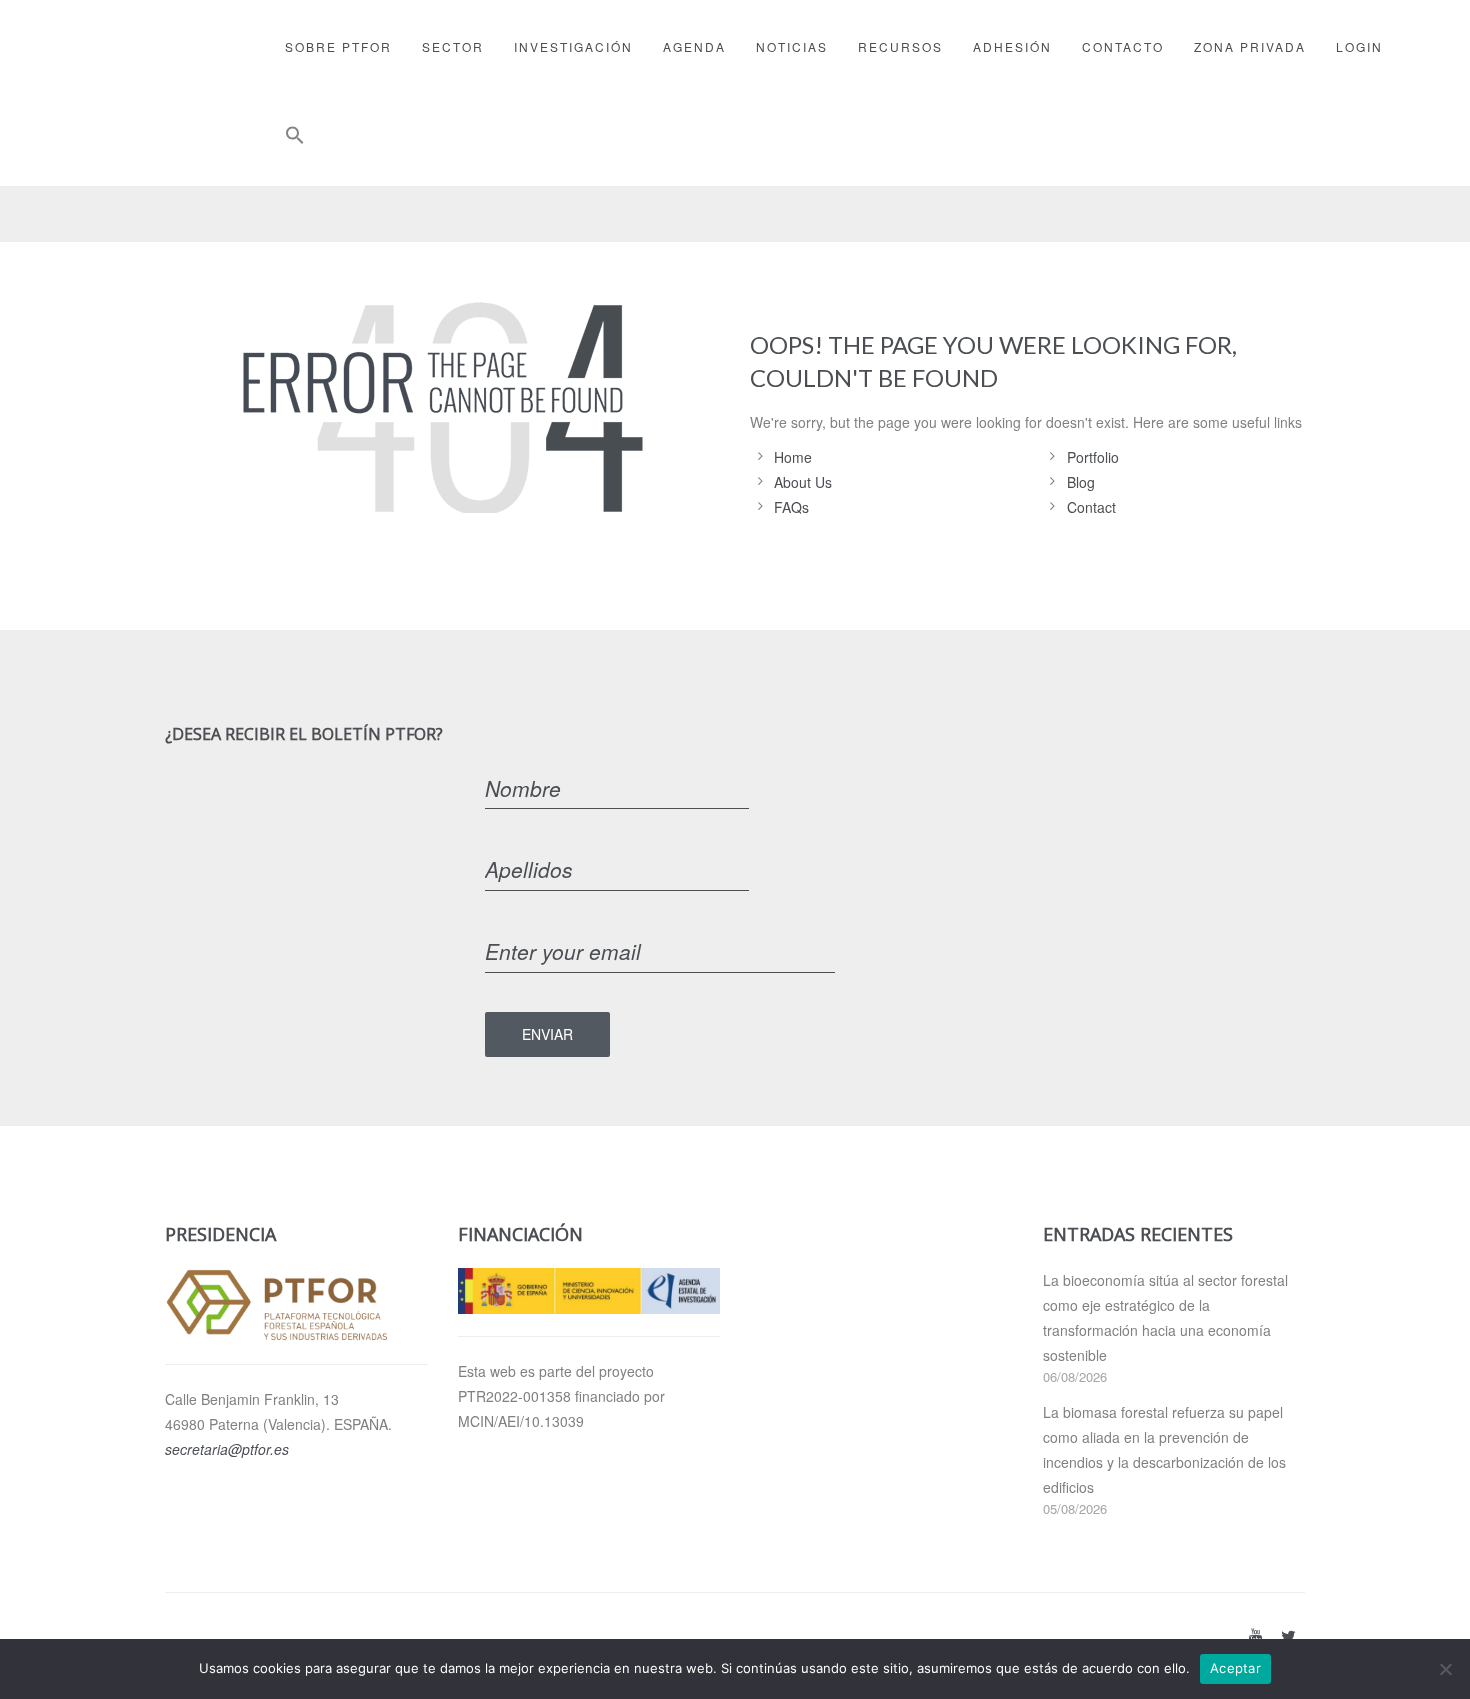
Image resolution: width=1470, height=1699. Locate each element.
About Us (803, 482)
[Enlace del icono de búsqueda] (295, 139)
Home (793, 457)
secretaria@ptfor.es (227, 1449)
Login (1359, 46)
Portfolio (1093, 457)
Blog (1081, 482)
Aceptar (1235, 1668)
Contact (1091, 507)
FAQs (791, 507)
